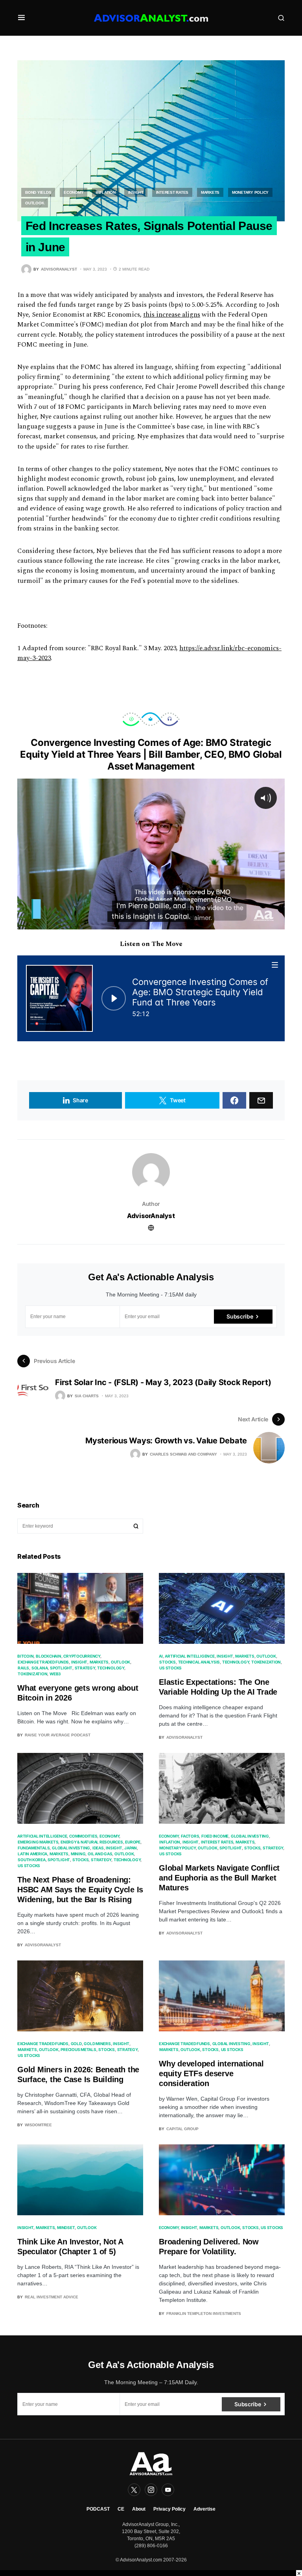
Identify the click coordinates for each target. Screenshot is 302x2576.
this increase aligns (172, 315)
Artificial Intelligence (190, 1656)
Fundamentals (34, 1848)
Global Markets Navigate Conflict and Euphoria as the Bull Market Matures (219, 1878)
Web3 (55, 1674)
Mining (78, 1854)
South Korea (31, 1860)
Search (136, 1526)
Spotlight (61, 1668)
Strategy (85, 1668)
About (139, 2509)
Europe (133, 1842)
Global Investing (71, 1848)
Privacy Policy (169, 2509)
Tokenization (32, 1674)
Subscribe (240, 1316)
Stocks (168, 1662)
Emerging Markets (38, 1842)
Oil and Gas (100, 1854)
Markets (210, 192)
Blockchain (49, 1656)
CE (121, 2509)
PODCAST (98, 2509)
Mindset (66, 2227)
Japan (131, 1848)
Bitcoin (25, 1656)
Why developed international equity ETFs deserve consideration (211, 2073)
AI (161, 1656)
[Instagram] (151, 2490)
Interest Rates (172, 192)
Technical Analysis (199, 1662)
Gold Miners (97, 2044)
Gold (76, 2044)
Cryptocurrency (82, 1656)
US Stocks (170, 1668)
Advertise (204, 2509)
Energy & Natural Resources (92, 1842)
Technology (111, 1668)
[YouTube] (168, 2490)
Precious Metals (78, 2049)
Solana (40, 1668)
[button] (21, 18)
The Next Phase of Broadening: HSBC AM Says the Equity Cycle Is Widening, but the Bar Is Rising (80, 1890)
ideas (98, 1848)
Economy (74, 192)
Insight (136, 192)
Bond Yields (38, 192)
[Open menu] (275, 965)
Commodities (83, 1836)
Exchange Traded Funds (43, 1662)
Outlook (35, 203)
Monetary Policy (250, 192)
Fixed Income (215, 1836)
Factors (190, 1836)
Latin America (32, 1854)
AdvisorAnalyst (151, 1216)
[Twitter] (134, 2490)
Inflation (106, 192)
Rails (23, 1668)
